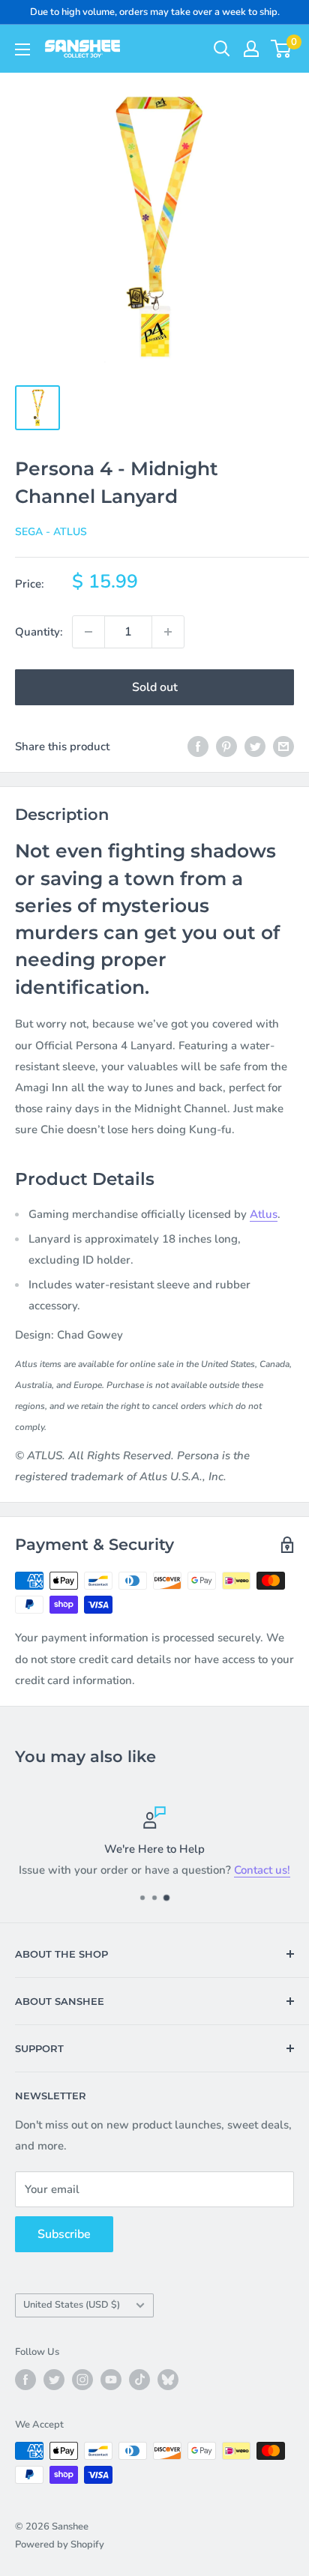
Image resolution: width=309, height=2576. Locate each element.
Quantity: (39, 632)
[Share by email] (283, 746)
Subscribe (64, 2234)
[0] (282, 49)
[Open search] (222, 49)
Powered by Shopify (60, 2545)
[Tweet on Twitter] (255, 746)
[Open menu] (22, 49)
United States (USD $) (72, 2305)
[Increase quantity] (168, 632)
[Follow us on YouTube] (111, 2380)
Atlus (264, 1214)
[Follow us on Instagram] (82, 2380)
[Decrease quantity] (88, 632)
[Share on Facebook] (198, 746)
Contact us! (262, 1870)
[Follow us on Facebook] (25, 2380)
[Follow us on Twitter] (54, 2380)
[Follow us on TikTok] (139, 2380)
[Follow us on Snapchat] (168, 2380)
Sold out (155, 687)
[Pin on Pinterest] (226, 746)
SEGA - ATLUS (51, 532)
